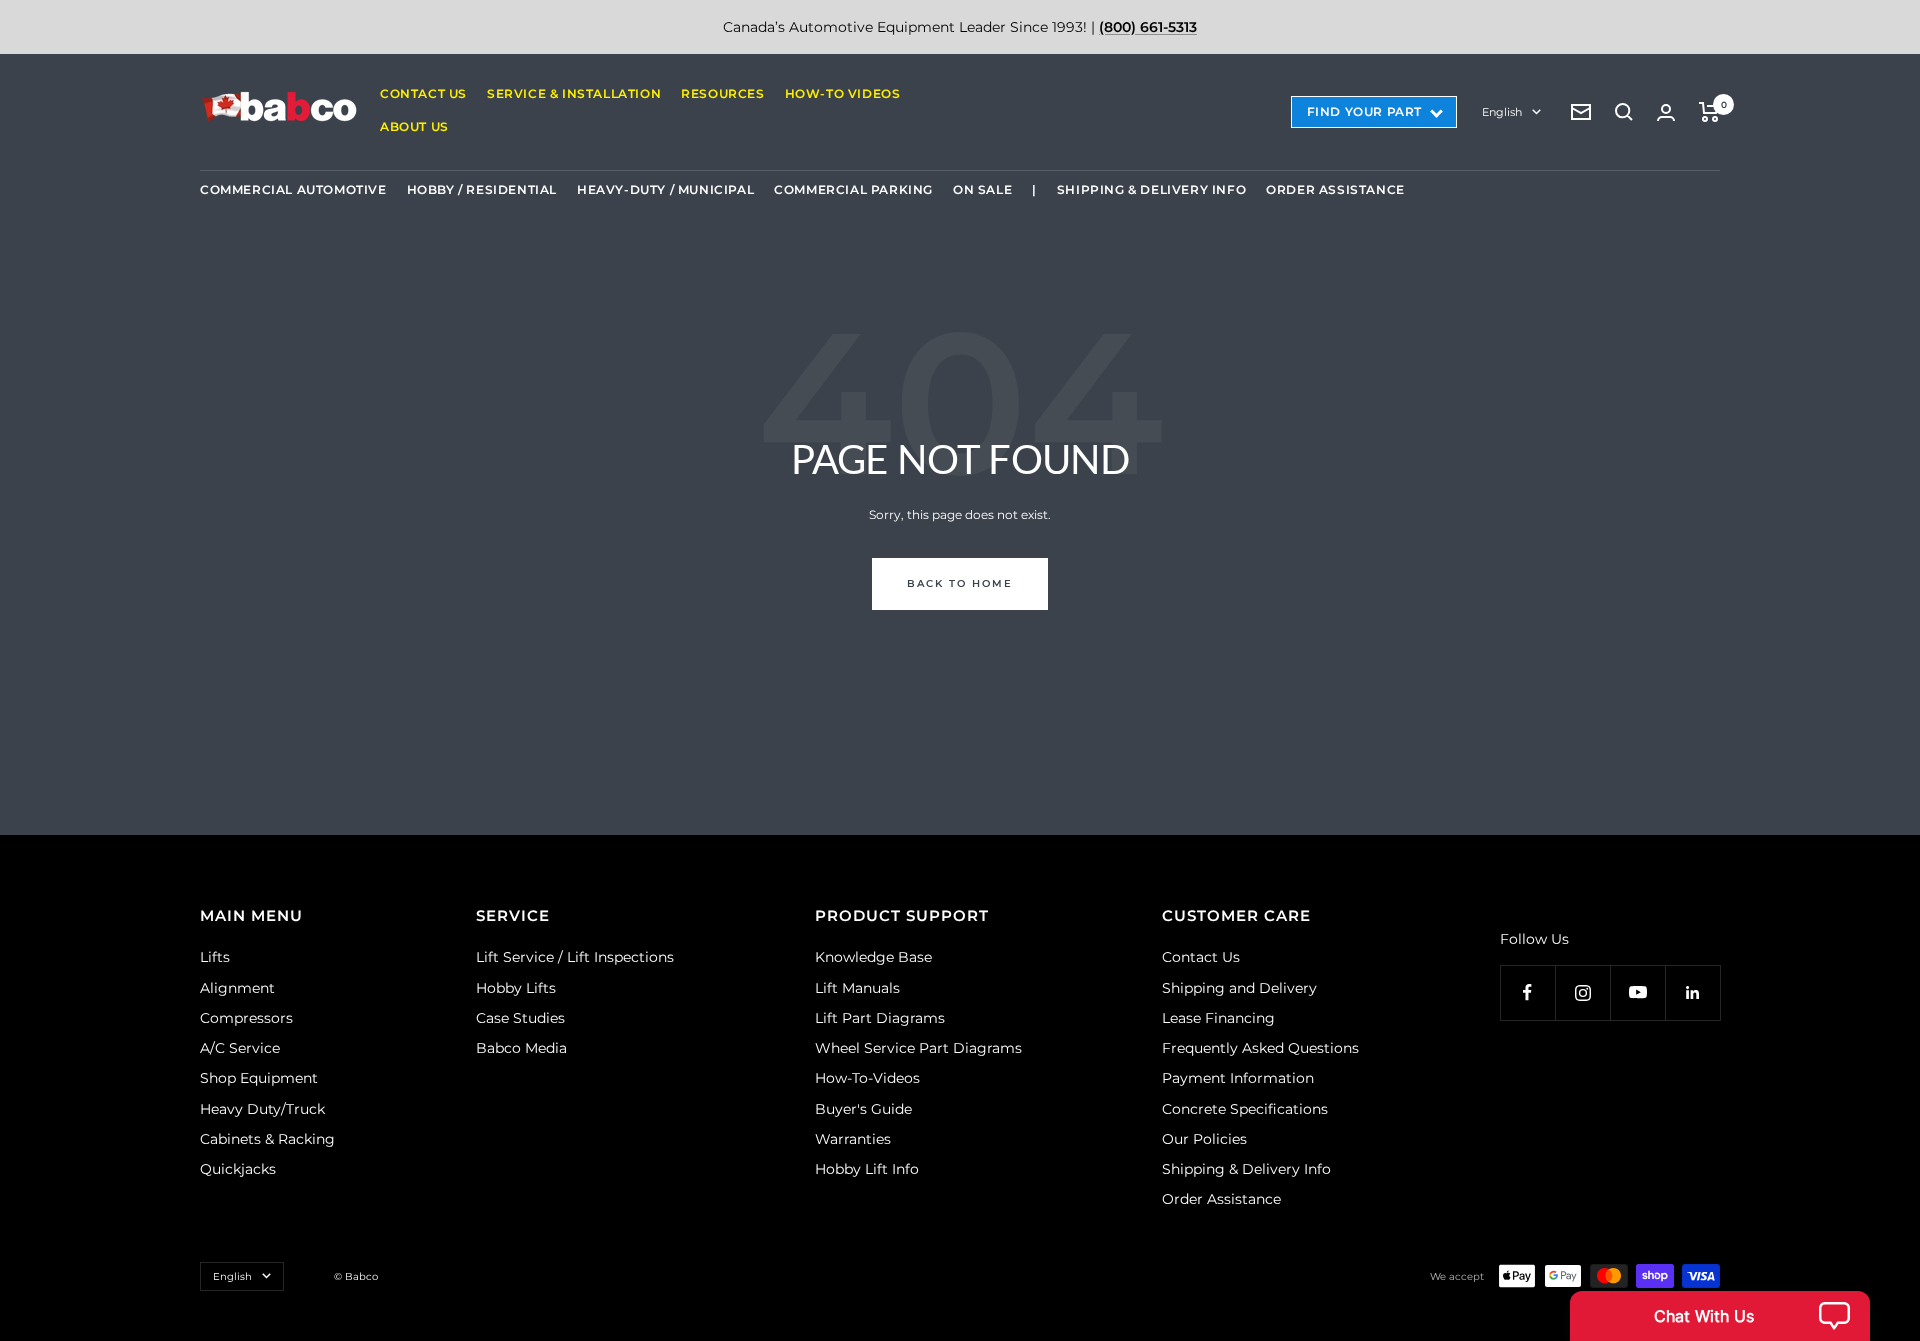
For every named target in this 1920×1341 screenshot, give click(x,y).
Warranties (853, 1139)
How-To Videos (843, 93)
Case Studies (520, 1018)
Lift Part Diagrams (880, 1018)
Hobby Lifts (516, 988)
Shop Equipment (259, 1078)
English (1502, 112)
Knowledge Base (873, 957)
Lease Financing (1218, 1018)
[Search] (1624, 112)
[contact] (1581, 112)
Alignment (237, 988)
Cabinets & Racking (267, 1139)
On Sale (982, 189)
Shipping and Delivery (1239, 988)
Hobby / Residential (482, 189)
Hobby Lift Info (867, 1169)
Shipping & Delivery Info (1151, 189)
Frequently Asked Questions (1260, 1048)
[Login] (1666, 112)
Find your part (1364, 111)
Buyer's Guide (863, 1109)
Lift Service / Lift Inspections (575, 957)
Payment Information (1238, 1078)
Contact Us (423, 93)
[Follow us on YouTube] (1637, 992)
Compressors (246, 1018)
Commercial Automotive (293, 189)
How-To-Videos (867, 1078)
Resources (722, 93)
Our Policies (1204, 1139)
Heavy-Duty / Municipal (665, 189)
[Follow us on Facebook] (1527, 992)
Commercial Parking (853, 189)
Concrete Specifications (1245, 1109)
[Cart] (1709, 112)
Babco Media (521, 1048)
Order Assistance (1335, 189)
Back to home (960, 583)
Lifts (215, 957)
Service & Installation (574, 93)
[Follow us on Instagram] (1582, 992)
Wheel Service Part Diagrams (918, 1048)
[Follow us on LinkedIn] (1692, 992)
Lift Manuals (857, 988)
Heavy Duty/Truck (262, 1109)
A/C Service (240, 1048)
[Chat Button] (1720, 1316)
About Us (414, 126)
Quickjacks (238, 1169)
